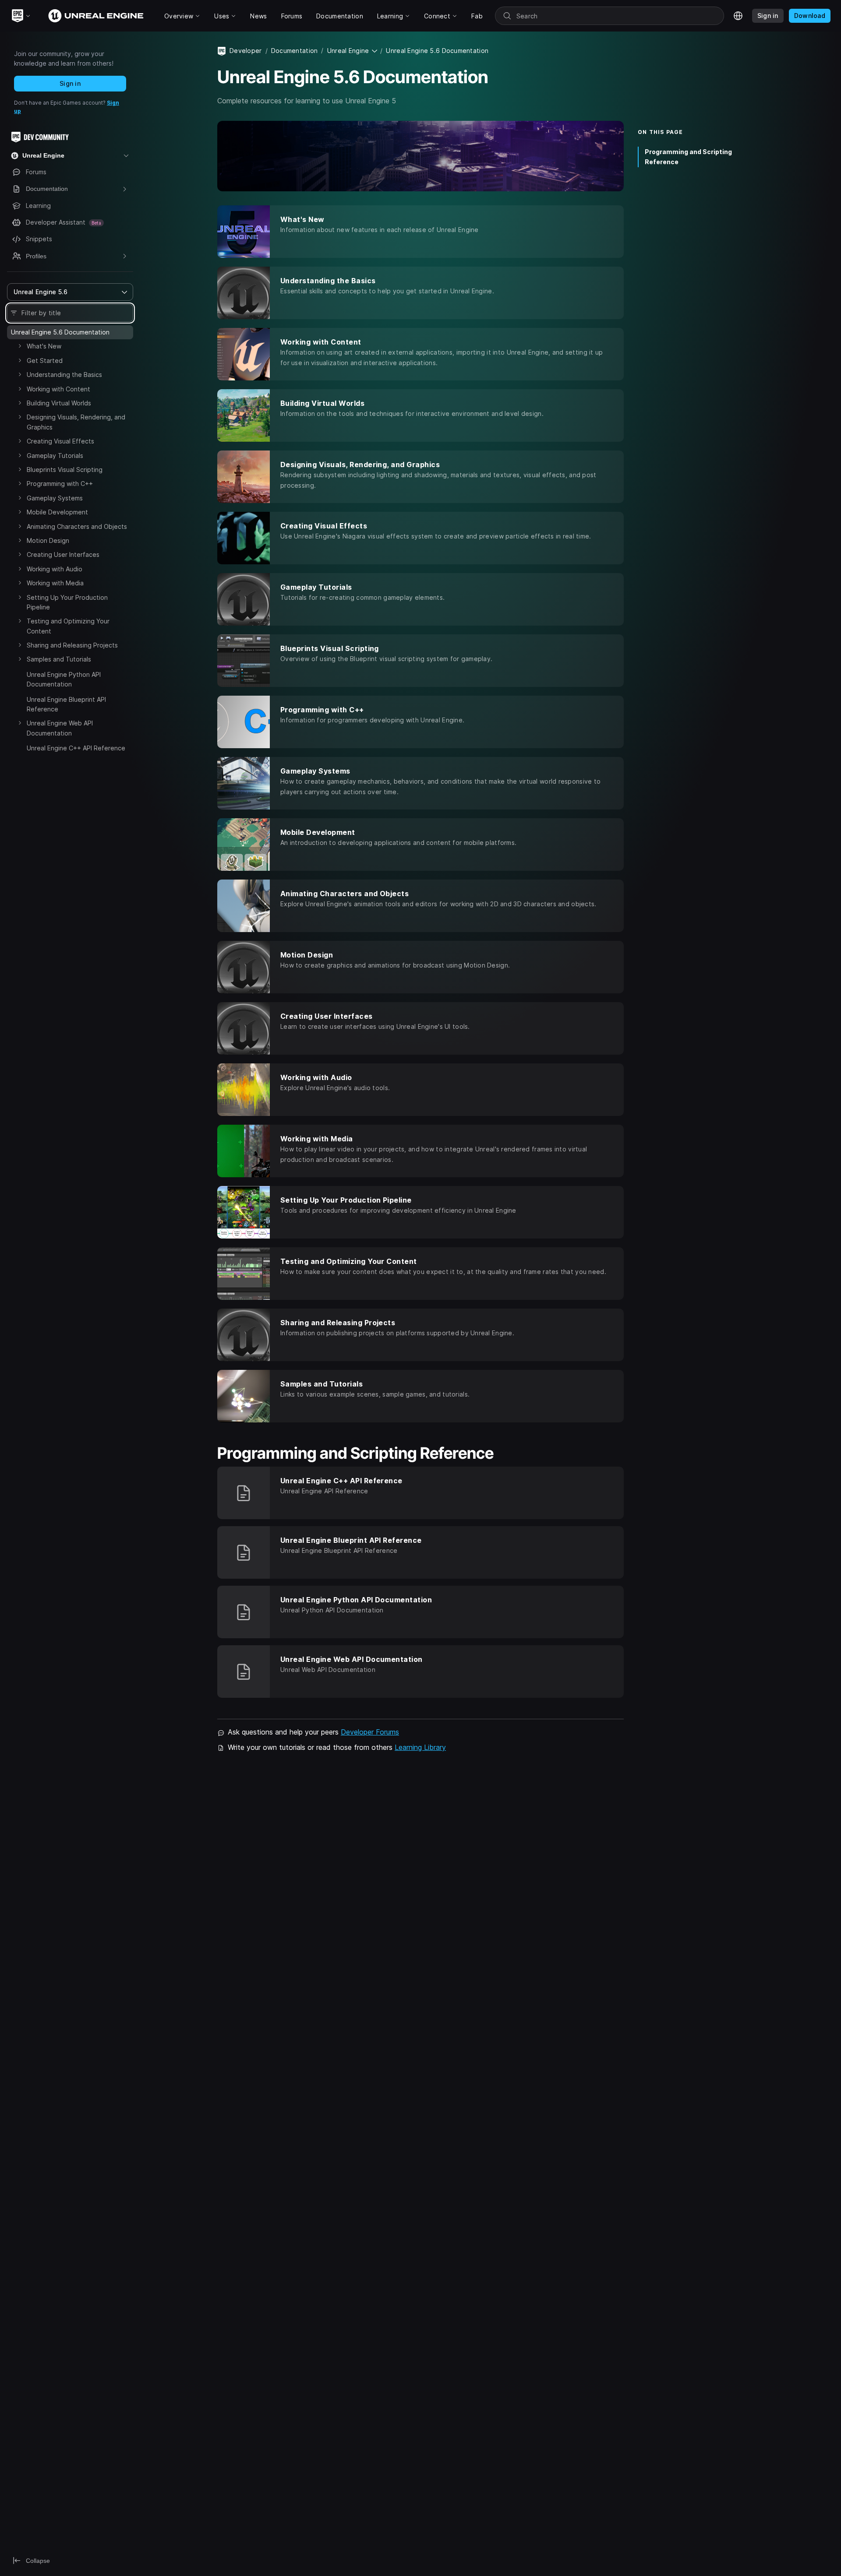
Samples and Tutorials (59, 659)
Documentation (295, 51)
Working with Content (58, 389)
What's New (44, 346)
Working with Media (55, 583)
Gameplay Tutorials (55, 456)
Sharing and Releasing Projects (72, 645)
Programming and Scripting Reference (688, 157)
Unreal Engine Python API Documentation (64, 679)
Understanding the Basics (64, 375)
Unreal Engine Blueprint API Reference (66, 704)
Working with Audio (55, 569)
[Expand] (20, 346)
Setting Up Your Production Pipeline (67, 602)
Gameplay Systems (55, 498)
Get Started (45, 361)
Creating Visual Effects (60, 441)
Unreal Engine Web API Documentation (60, 728)
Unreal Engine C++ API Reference (76, 748)
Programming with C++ (60, 484)
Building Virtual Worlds (59, 403)
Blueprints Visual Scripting (65, 470)
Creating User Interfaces (63, 554)
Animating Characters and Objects (77, 526)
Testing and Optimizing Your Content (68, 626)
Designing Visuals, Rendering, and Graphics (76, 422)
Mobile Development (57, 512)
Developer (246, 51)
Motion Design (48, 540)
